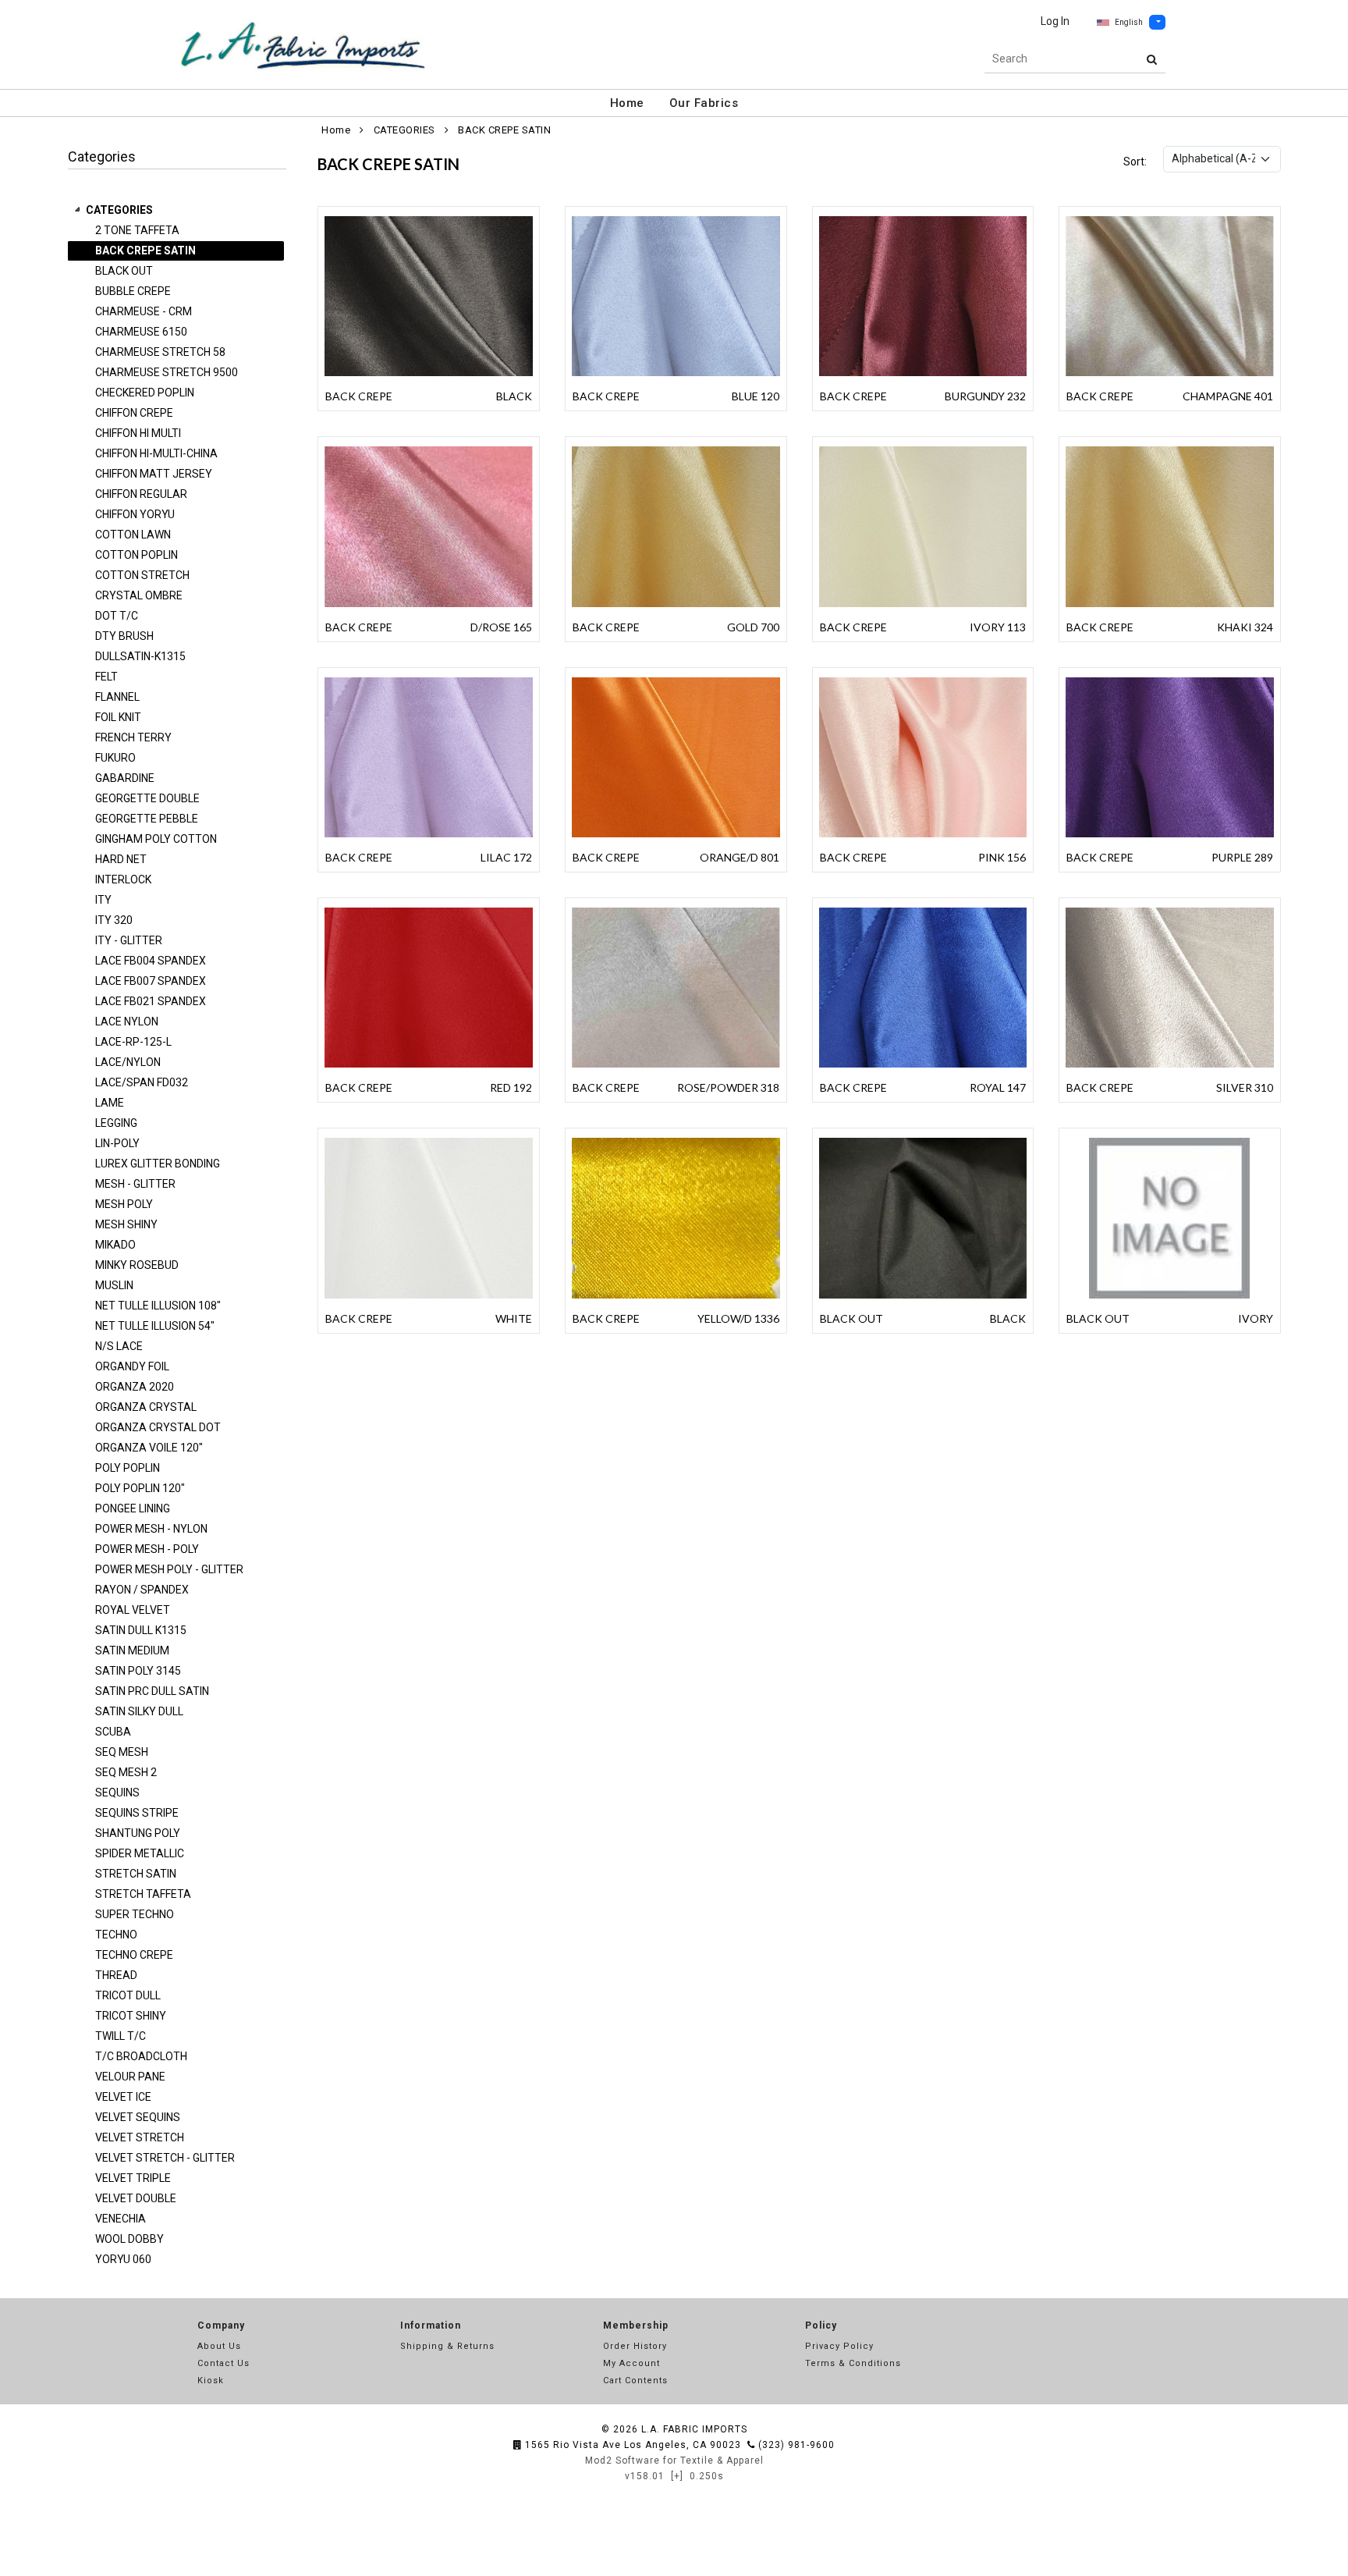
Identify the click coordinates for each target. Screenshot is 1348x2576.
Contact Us (223, 2363)
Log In (1055, 21)
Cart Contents (635, 2381)
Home (627, 103)
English (1129, 22)
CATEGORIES (119, 210)
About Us (219, 2346)
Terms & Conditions (853, 2363)
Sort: (1135, 162)
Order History (635, 2346)
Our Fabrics (704, 103)
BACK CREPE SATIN (504, 130)
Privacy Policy (839, 2346)
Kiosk (211, 2381)
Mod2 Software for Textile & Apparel (674, 2461)
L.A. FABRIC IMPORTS (694, 2429)
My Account (631, 2363)
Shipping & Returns (447, 2346)
